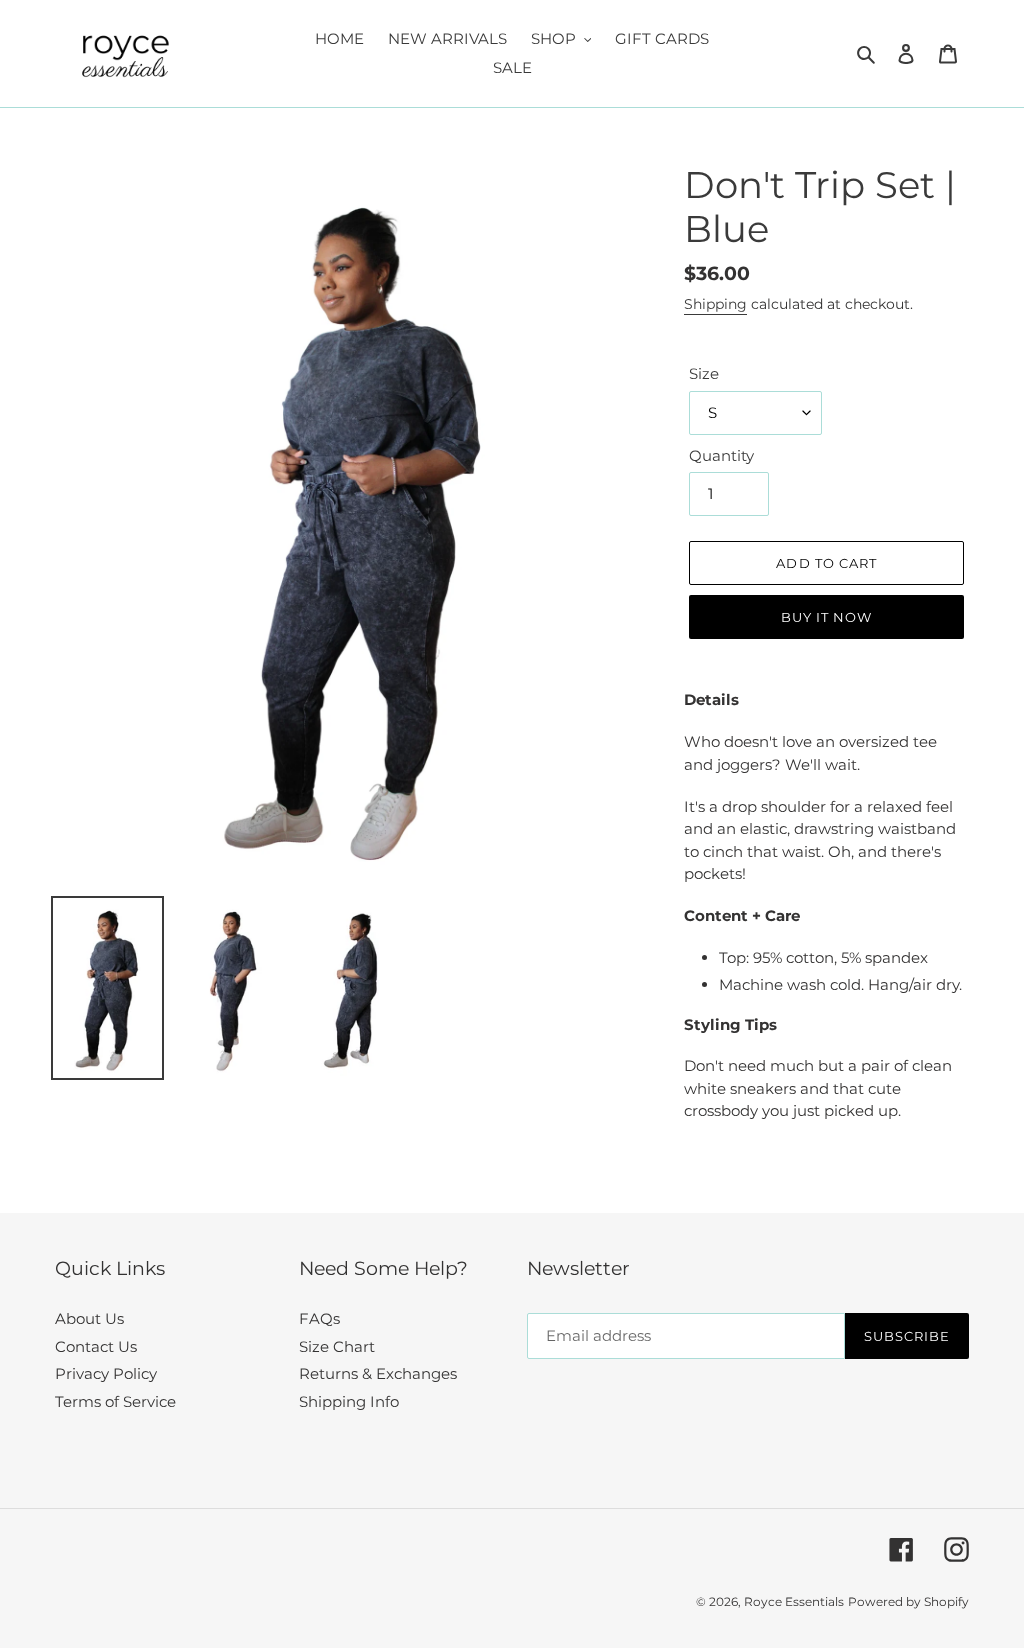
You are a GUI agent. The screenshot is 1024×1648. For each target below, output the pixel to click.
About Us (89, 1318)
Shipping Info (349, 1401)
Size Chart (337, 1346)
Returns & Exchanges (378, 1373)
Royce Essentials (794, 1601)
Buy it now (826, 617)
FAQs (319, 1318)
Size (704, 373)
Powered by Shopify (908, 1601)
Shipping (715, 304)
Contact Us (96, 1346)
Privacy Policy (106, 1373)
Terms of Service (115, 1401)
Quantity (721, 455)
